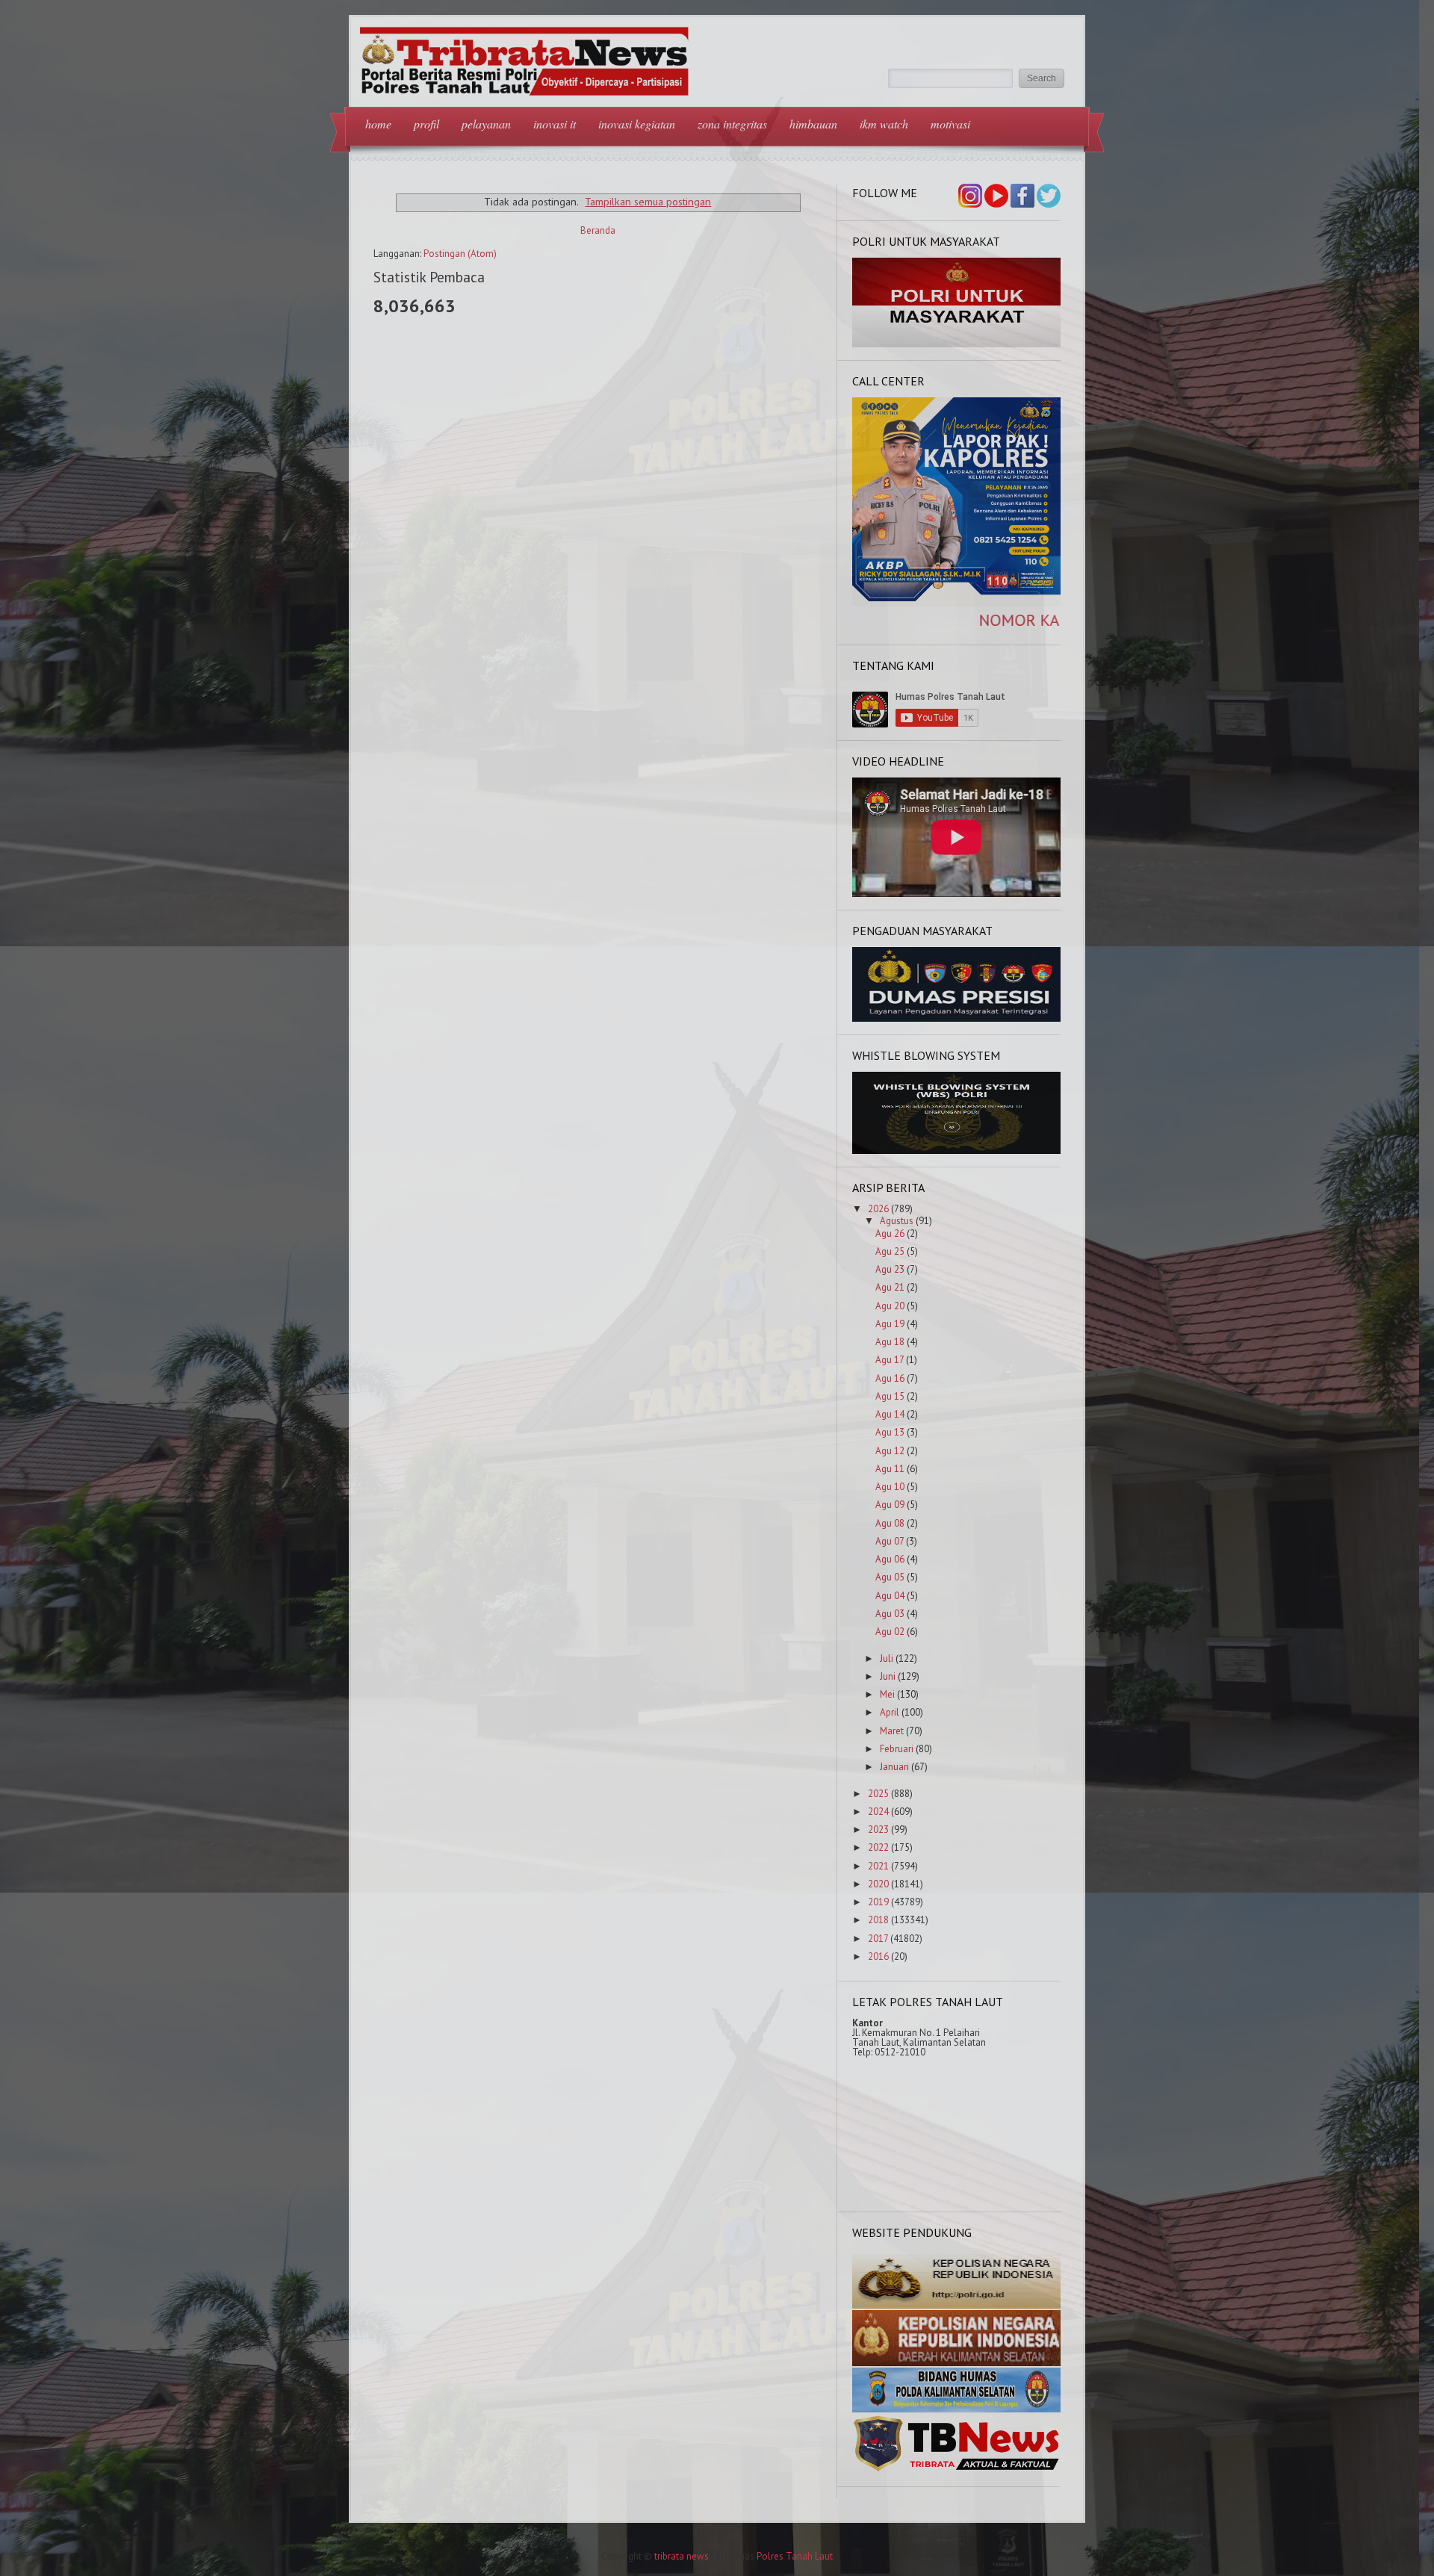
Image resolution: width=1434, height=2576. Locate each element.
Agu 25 (890, 1251)
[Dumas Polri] (957, 344)
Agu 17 (890, 1360)
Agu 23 (890, 1269)
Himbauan (813, 124)
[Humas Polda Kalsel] (957, 2409)
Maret (892, 1731)
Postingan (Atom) (460, 254)
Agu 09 (890, 1505)
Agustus (897, 1221)
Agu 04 (890, 1596)
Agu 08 (890, 1523)
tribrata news (682, 2556)
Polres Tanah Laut (795, 2556)
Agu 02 (890, 1632)
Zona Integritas (732, 124)
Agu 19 (890, 1324)
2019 (878, 1902)
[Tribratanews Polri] (957, 2470)
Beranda (598, 230)
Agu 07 (890, 1541)
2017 (878, 1939)
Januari (894, 1767)
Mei (887, 1694)
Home (378, 124)
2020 (878, 1884)
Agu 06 (890, 1559)
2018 (878, 1920)
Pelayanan (486, 124)
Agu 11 (890, 1469)
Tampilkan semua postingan (648, 201)
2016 (878, 1956)
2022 (878, 1847)
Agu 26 (890, 1233)
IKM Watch (884, 124)
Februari (897, 1749)
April (890, 1712)
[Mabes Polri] (957, 2305)
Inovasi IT (555, 124)
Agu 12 (890, 1451)
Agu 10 (890, 1487)
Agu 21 (890, 1287)
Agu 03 (890, 1614)
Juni (888, 1676)
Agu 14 (890, 1414)
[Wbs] (957, 1151)
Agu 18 (890, 1342)
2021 (878, 1866)
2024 (878, 1812)
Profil (426, 124)
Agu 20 (890, 1306)
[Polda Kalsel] (957, 2363)
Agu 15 (890, 1396)
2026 (878, 1209)
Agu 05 (890, 1577)
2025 (878, 1794)
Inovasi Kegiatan (637, 124)
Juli (887, 1658)
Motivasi (950, 124)
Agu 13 (890, 1432)
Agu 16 (890, 1378)
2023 (878, 1829)
